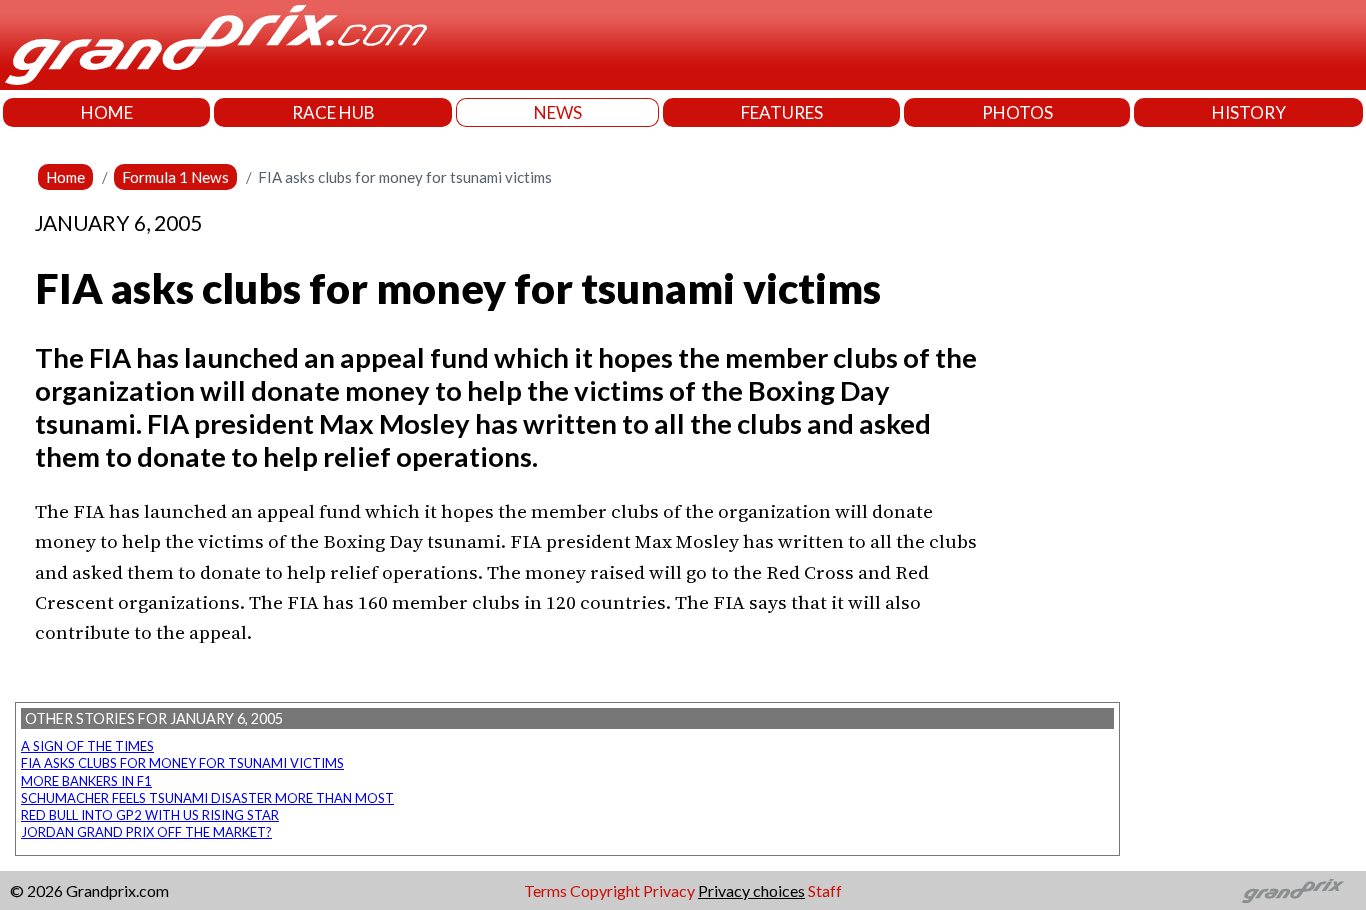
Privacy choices (751, 890)
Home (65, 177)
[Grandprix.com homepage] (1293, 891)
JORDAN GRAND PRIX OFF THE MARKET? (146, 832)
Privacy (669, 890)
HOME (107, 112)
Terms (545, 890)
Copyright (605, 890)
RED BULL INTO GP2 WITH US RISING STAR (150, 815)
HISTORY (1249, 112)
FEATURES (782, 112)
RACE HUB (333, 112)
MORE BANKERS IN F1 (86, 781)
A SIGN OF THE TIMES (87, 746)
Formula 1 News (175, 177)
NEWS (558, 112)
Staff (825, 890)
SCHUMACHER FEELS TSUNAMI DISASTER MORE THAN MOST (207, 798)
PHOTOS (1017, 112)
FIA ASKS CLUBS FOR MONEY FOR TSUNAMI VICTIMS (182, 763)
